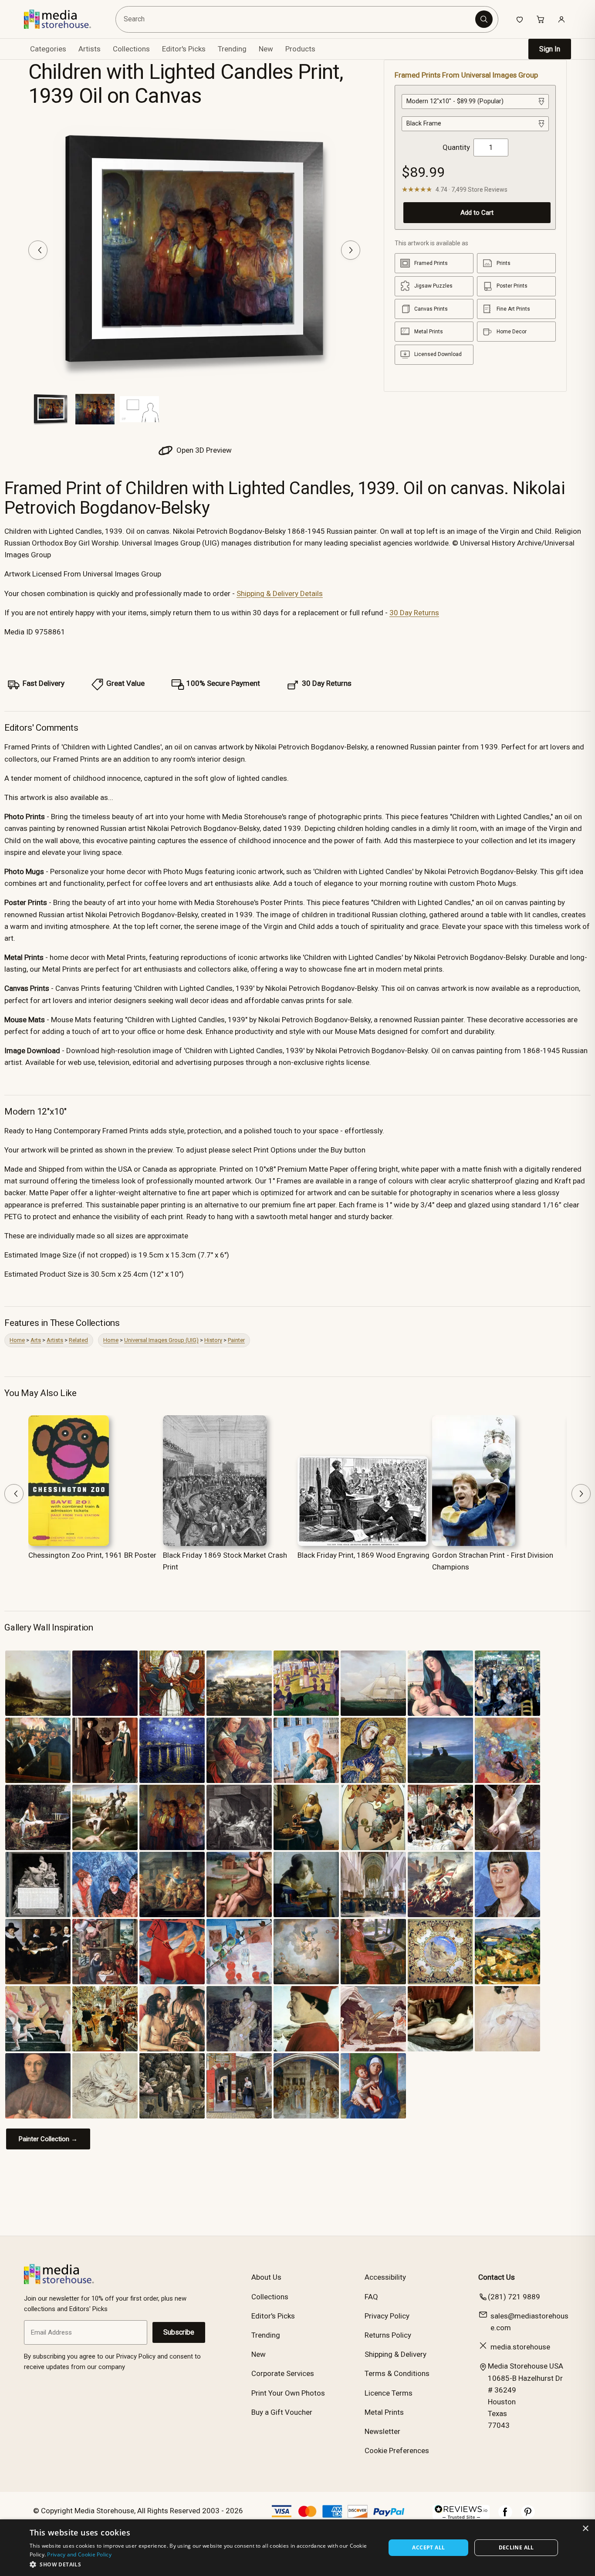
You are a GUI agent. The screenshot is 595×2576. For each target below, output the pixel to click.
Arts (36, 1340)
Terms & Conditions (397, 2373)
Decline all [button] (516, 2547)
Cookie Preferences (397, 2451)
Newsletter (382, 2431)
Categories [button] (48, 49)
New (266, 49)
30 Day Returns (414, 613)
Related (78, 1340)
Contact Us (497, 2277)
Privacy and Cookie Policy (79, 2554)
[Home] (64, 19)
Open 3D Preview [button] (203, 450)
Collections (131, 49)
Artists (55, 1340)
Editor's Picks (184, 49)
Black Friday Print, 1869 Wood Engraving (363, 1555)
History (213, 1340)
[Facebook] (505, 2516)
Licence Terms (389, 2393)
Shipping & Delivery (396, 2354)
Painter (236, 1340)
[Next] (351, 250)
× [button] (585, 2529)
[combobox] (297, 19)
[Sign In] (561, 19)
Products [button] (300, 49)
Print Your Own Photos (288, 2393)
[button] (202, 2564)
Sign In (550, 49)
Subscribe (179, 2332)
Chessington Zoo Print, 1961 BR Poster (92, 1555)
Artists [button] (90, 49)
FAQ (371, 2297)
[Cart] (541, 19)
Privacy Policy (387, 2316)
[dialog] (297, 2548)
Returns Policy (388, 2335)
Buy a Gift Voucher (282, 2412)
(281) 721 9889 (514, 2297)
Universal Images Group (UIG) (161, 1340)
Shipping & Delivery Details (280, 593)
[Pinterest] (528, 2516)
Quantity (456, 147)
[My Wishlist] (520, 19)
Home (17, 1340)
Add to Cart (477, 213)
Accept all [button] (428, 2547)
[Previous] (38, 250)
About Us (266, 2277)
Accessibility (385, 2277)
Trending (232, 49)
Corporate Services (283, 2373)
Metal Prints (384, 2412)
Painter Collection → (48, 2139)
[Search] (484, 19)
